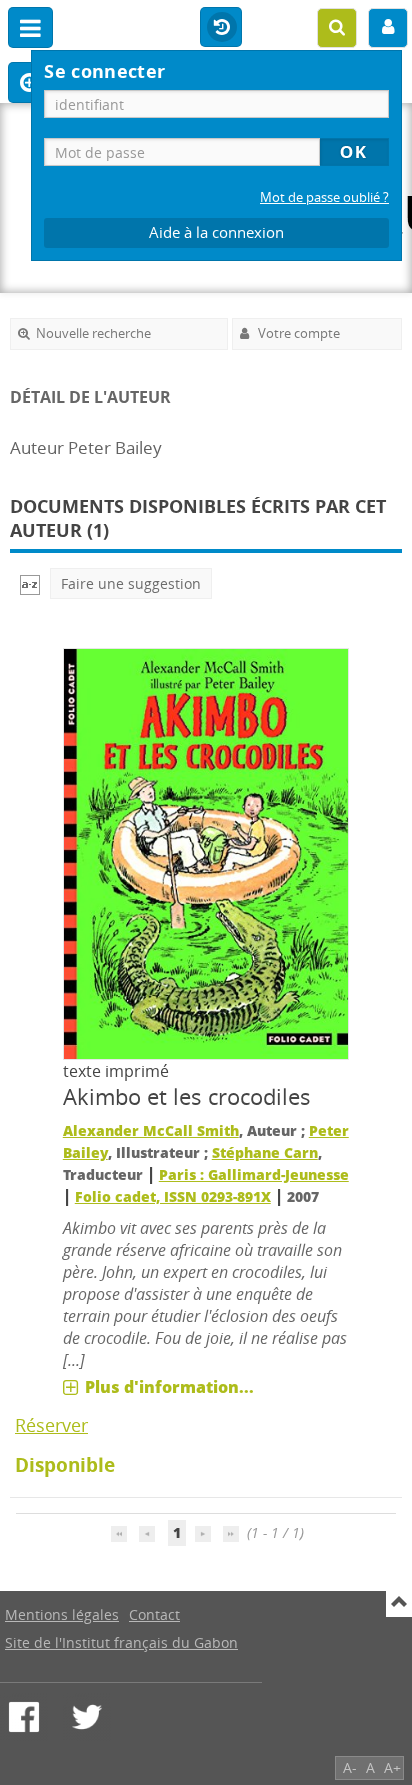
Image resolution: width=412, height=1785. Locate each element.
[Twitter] (87, 1717)
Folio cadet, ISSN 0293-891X (173, 1196)
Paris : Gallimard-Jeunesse (254, 1174)
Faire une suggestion (131, 583)
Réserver (51, 1425)
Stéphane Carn (265, 1152)
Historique (221, 28)
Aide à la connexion (216, 232)
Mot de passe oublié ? (324, 197)
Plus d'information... (169, 1387)
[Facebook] (24, 1717)
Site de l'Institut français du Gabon (121, 1642)
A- (350, 1767)
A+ (392, 1767)
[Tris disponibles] (30, 583)
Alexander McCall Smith (151, 1130)
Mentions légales (62, 1614)
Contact (154, 1614)
